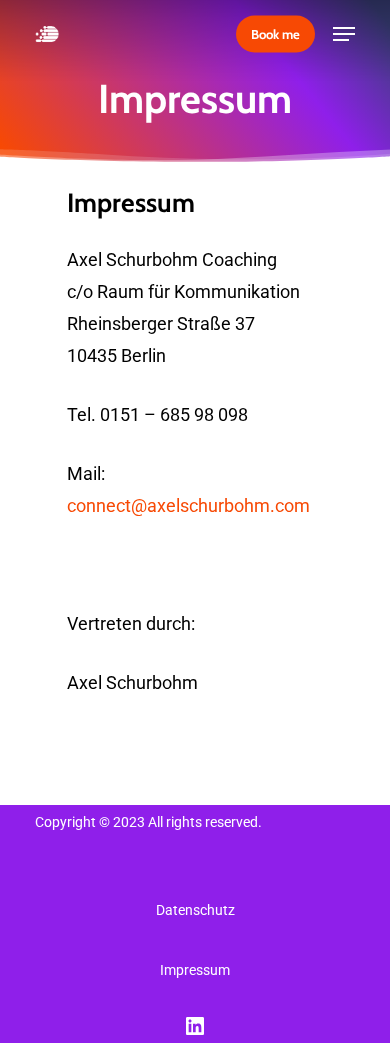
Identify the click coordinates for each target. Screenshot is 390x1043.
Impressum (195, 970)
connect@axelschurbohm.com (188, 505)
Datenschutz (195, 910)
